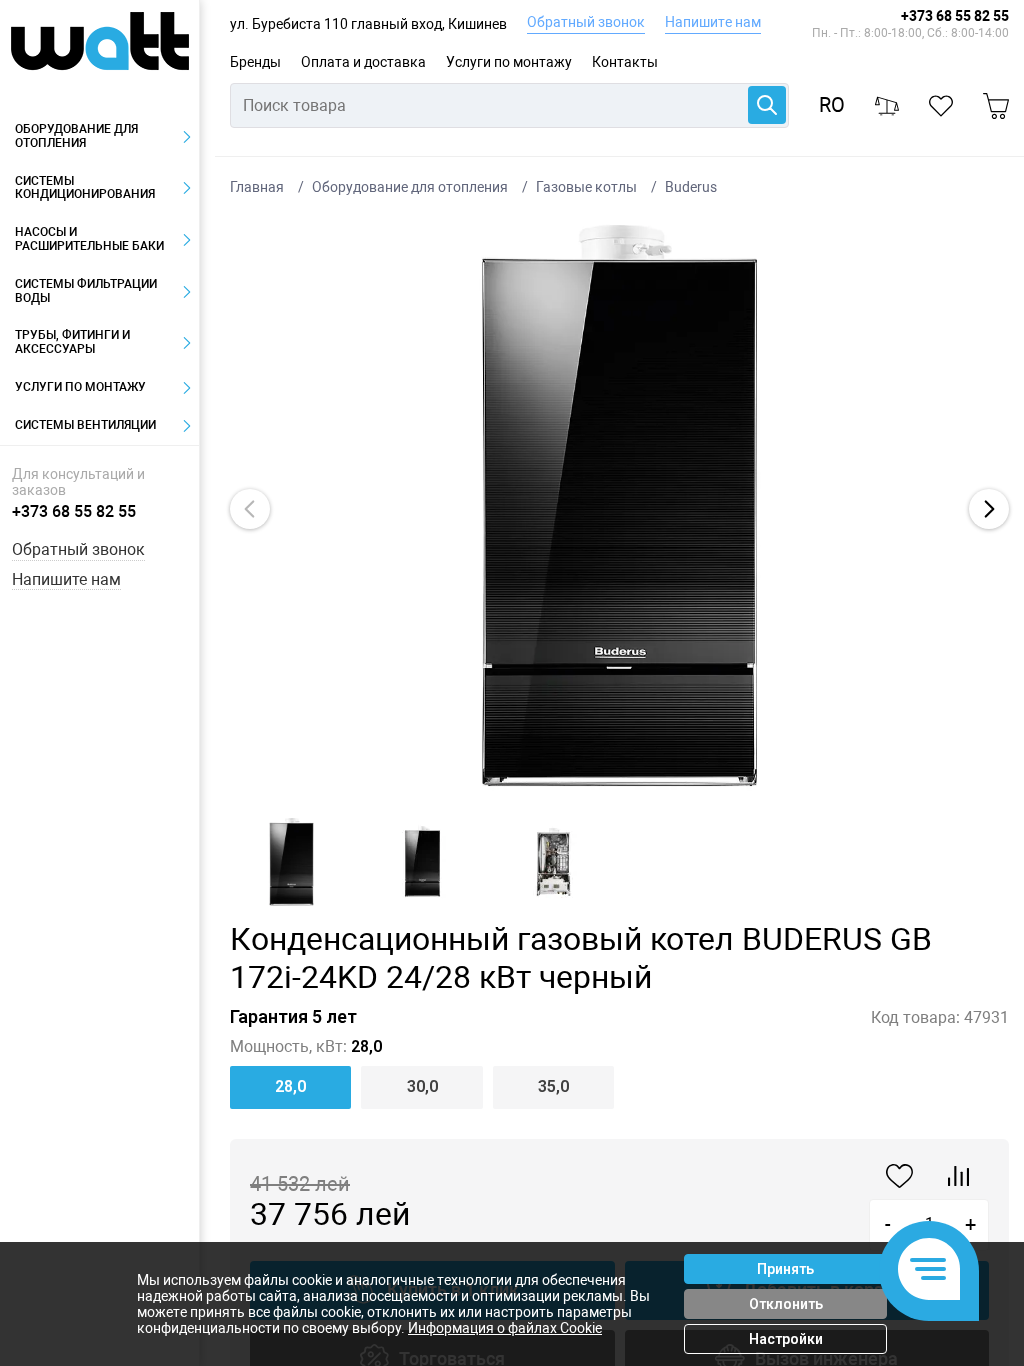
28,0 (290, 1086)
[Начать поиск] (767, 105)
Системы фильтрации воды (86, 291)
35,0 (553, 1086)
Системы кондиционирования (85, 188)
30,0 (422, 1086)
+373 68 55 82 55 (955, 16)
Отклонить (786, 1304)
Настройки (786, 1339)
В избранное (899, 1176)
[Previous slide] (250, 509)
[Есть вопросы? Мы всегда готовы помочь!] (929, 1271)
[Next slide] (989, 509)
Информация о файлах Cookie (505, 1328)
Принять (785, 1269)
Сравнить (959, 1176)
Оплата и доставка (363, 62)
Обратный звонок (586, 22)
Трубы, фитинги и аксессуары (72, 342)
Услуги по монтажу (509, 62)
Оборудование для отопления (76, 136)
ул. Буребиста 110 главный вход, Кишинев (368, 24)
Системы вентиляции (85, 425)
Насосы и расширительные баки (89, 239)
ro (832, 105)
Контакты (625, 62)
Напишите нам (713, 22)
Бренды (255, 62)
